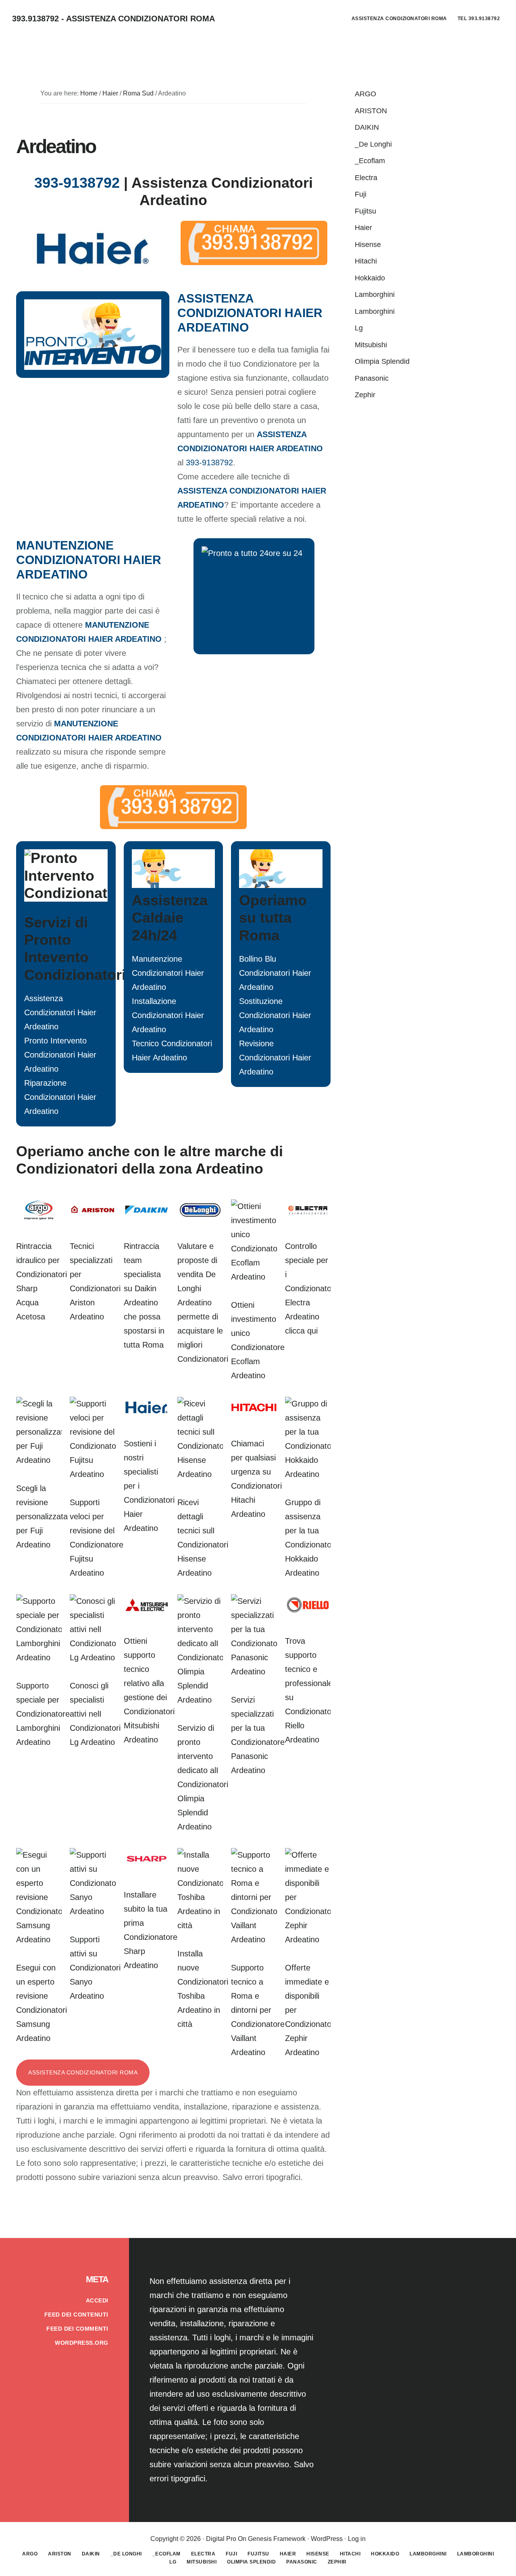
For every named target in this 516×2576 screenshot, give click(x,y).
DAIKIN (367, 127)
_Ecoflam (370, 161)
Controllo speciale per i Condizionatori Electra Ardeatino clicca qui (310, 1288)
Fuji (361, 194)
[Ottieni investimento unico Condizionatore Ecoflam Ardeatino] (254, 1277)
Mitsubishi (371, 345)
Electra (366, 178)
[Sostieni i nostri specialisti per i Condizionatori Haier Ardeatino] (147, 1415)
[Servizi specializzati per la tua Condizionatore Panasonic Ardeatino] (254, 1672)
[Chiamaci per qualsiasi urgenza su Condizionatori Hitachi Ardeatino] (254, 1415)
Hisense (368, 245)
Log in (357, 2539)
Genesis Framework (277, 2539)
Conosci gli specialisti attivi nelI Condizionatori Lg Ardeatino (95, 1714)
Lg (359, 328)
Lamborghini (375, 295)
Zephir (365, 395)
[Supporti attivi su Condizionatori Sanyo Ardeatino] (93, 1911)
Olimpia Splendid (382, 361)
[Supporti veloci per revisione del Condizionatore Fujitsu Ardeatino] (93, 1474)
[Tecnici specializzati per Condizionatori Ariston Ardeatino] (93, 1218)
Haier (363, 228)
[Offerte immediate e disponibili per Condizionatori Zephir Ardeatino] (308, 1939)
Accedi (97, 2300)
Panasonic (372, 378)
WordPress (327, 2539)
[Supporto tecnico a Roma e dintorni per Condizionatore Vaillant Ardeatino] (254, 1939)
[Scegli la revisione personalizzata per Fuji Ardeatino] (39, 1460)
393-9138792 (77, 183)
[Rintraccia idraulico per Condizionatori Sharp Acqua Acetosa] (39, 1218)
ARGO (365, 94)
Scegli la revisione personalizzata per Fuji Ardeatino (42, 1516)
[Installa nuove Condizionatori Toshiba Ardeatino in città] (200, 1925)
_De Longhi (373, 144)
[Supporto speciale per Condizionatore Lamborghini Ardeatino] (39, 1657)
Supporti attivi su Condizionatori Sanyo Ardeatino (95, 1968)
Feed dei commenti (77, 2329)
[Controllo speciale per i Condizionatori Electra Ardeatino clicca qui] (308, 1218)
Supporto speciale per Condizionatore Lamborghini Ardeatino (43, 1714)
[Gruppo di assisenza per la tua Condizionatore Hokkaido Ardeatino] (308, 1474)
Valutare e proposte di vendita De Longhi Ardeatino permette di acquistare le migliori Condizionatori (203, 1303)
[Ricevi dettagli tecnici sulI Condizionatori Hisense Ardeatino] (200, 1474)
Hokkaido (370, 278)
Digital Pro (221, 2539)
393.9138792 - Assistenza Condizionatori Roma (113, 19)
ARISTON (371, 111)
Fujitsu (365, 211)
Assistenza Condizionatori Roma (83, 2072)
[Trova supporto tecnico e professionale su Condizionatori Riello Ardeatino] (308, 1613)
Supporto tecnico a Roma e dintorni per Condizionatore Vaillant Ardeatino (258, 2010)
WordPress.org (82, 2343)
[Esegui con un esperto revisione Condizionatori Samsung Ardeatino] (39, 1939)
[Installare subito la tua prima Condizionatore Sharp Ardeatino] (147, 1867)
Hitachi (366, 261)
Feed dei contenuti (76, 2315)
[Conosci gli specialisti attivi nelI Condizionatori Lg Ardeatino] (93, 1657)
